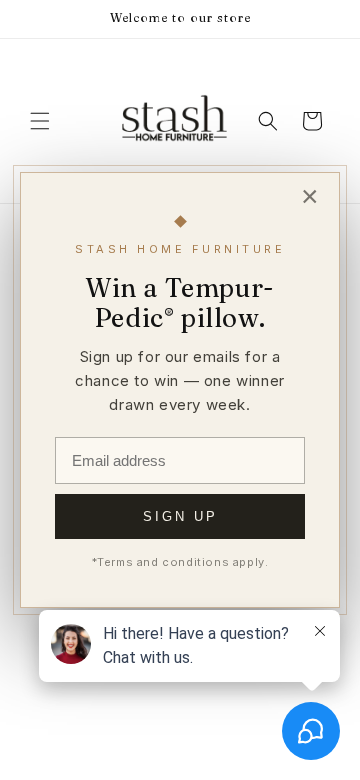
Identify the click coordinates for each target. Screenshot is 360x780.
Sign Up (180, 516)
